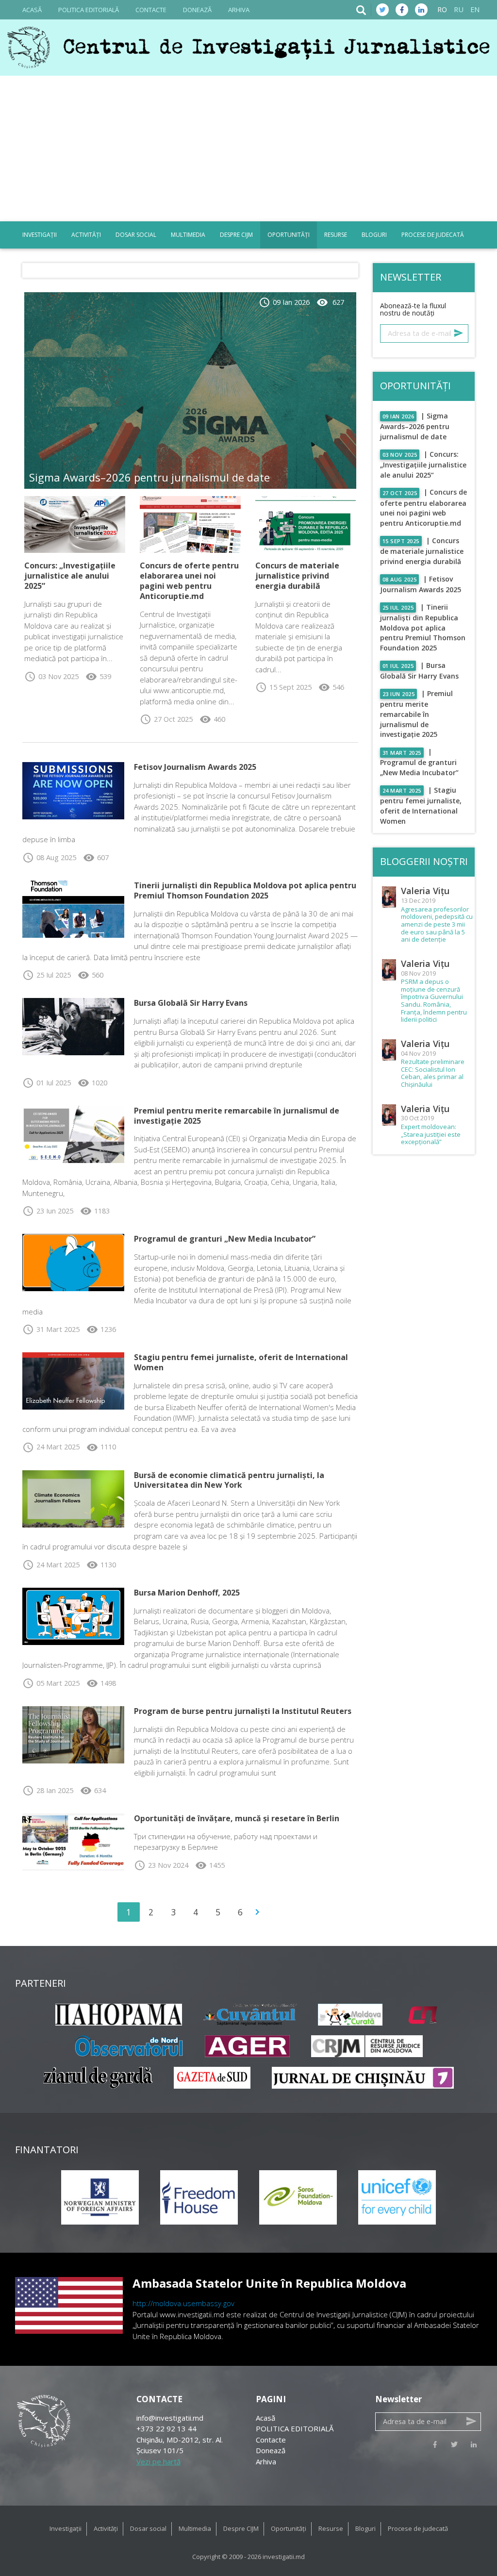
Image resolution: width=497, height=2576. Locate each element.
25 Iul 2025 (47, 975)
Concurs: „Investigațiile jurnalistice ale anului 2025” (70, 576)
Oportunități (289, 235)
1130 (101, 1565)
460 (212, 719)
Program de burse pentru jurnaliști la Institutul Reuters (243, 1711)
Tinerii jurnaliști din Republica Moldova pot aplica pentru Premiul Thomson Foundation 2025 (245, 890)
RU (459, 9)
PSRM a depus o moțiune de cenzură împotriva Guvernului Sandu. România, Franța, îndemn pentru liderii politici (434, 1001)
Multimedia (188, 235)
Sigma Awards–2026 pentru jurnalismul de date (149, 477)
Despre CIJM (236, 235)
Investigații (40, 235)
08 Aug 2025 (49, 857)
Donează (197, 10)
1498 (101, 1683)
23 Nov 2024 (161, 1865)
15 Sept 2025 (283, 687)
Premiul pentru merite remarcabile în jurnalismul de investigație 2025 (237, 1116)
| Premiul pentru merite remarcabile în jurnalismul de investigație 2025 (417, 714)
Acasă (32, 10)
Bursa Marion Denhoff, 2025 (187, 1593)
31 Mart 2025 (51, 1329)
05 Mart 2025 (51, 1683)
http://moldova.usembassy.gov (183, 2303)
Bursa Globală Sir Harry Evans (191, 1003)
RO (442, 9)
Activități (86, 235)
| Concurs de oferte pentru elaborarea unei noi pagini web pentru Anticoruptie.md (424, 507)
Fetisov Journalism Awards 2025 (195, 767)
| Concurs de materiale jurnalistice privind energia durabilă (422, 551)
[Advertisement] (248, 149)
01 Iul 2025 (47, 1083)
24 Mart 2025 (51, 1447)
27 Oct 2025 (166, 719)
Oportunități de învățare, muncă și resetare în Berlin (237, 1818)
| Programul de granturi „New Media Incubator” (419, 762)
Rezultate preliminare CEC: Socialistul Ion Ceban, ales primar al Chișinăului (433, 1073)
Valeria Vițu (425, 891)
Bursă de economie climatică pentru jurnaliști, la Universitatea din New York (229, 1480)
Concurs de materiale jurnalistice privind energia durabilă (297, 576)
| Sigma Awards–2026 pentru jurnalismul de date (415, 426)
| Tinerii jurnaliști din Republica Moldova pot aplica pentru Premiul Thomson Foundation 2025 (423, 628)
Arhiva (239, 10)
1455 (210, 1865)
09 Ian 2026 (284, 302)
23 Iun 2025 (48, 1211)
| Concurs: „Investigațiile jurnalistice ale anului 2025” (423, 465)
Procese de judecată (433, 235)
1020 (92, 1083)
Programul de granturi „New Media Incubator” (225, 1239)
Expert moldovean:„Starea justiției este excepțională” (431, 1135)
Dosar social (136, 235)
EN (475, 9)
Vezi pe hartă (158, 2461)
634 (93, 1790)
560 (91, 975)
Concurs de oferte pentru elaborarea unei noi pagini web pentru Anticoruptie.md (189, 581)
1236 (101, 1329)
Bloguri (374, 235)
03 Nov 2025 (51, 676)
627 (330, 302)
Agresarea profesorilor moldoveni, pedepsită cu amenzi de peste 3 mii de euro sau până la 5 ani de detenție (437, 925)
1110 (101, 1447)
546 (331, 687)
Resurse (336, 235)
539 (98, 676)
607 (96, 857)
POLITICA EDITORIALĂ (89, 10)
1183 (95, 1211)
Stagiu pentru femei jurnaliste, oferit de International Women (241, 1362)
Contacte (151, 10)
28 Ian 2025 (48, 1790)
